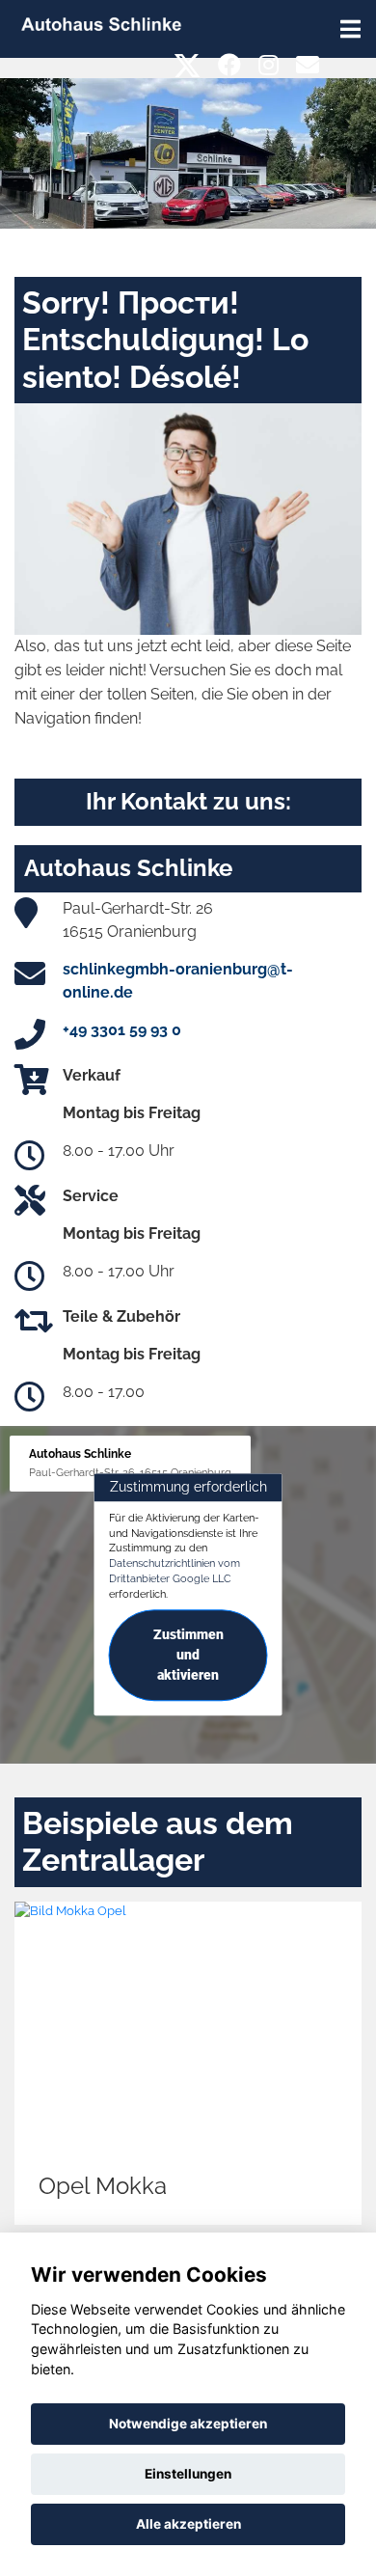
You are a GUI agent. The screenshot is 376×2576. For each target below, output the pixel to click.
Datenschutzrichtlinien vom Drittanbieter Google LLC (175, 1571)
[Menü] (350, 29)
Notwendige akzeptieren (188, 2424)
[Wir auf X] (188, 65)
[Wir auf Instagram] (269, 65)
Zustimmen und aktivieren (188, 1656)
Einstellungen (188, 2474)
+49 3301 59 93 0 (122, 1030)
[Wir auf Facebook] (229, 65)
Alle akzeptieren (188, 2524)
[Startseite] (101, 23)
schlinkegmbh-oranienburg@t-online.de (178, 981)
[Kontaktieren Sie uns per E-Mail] (308, 65)
